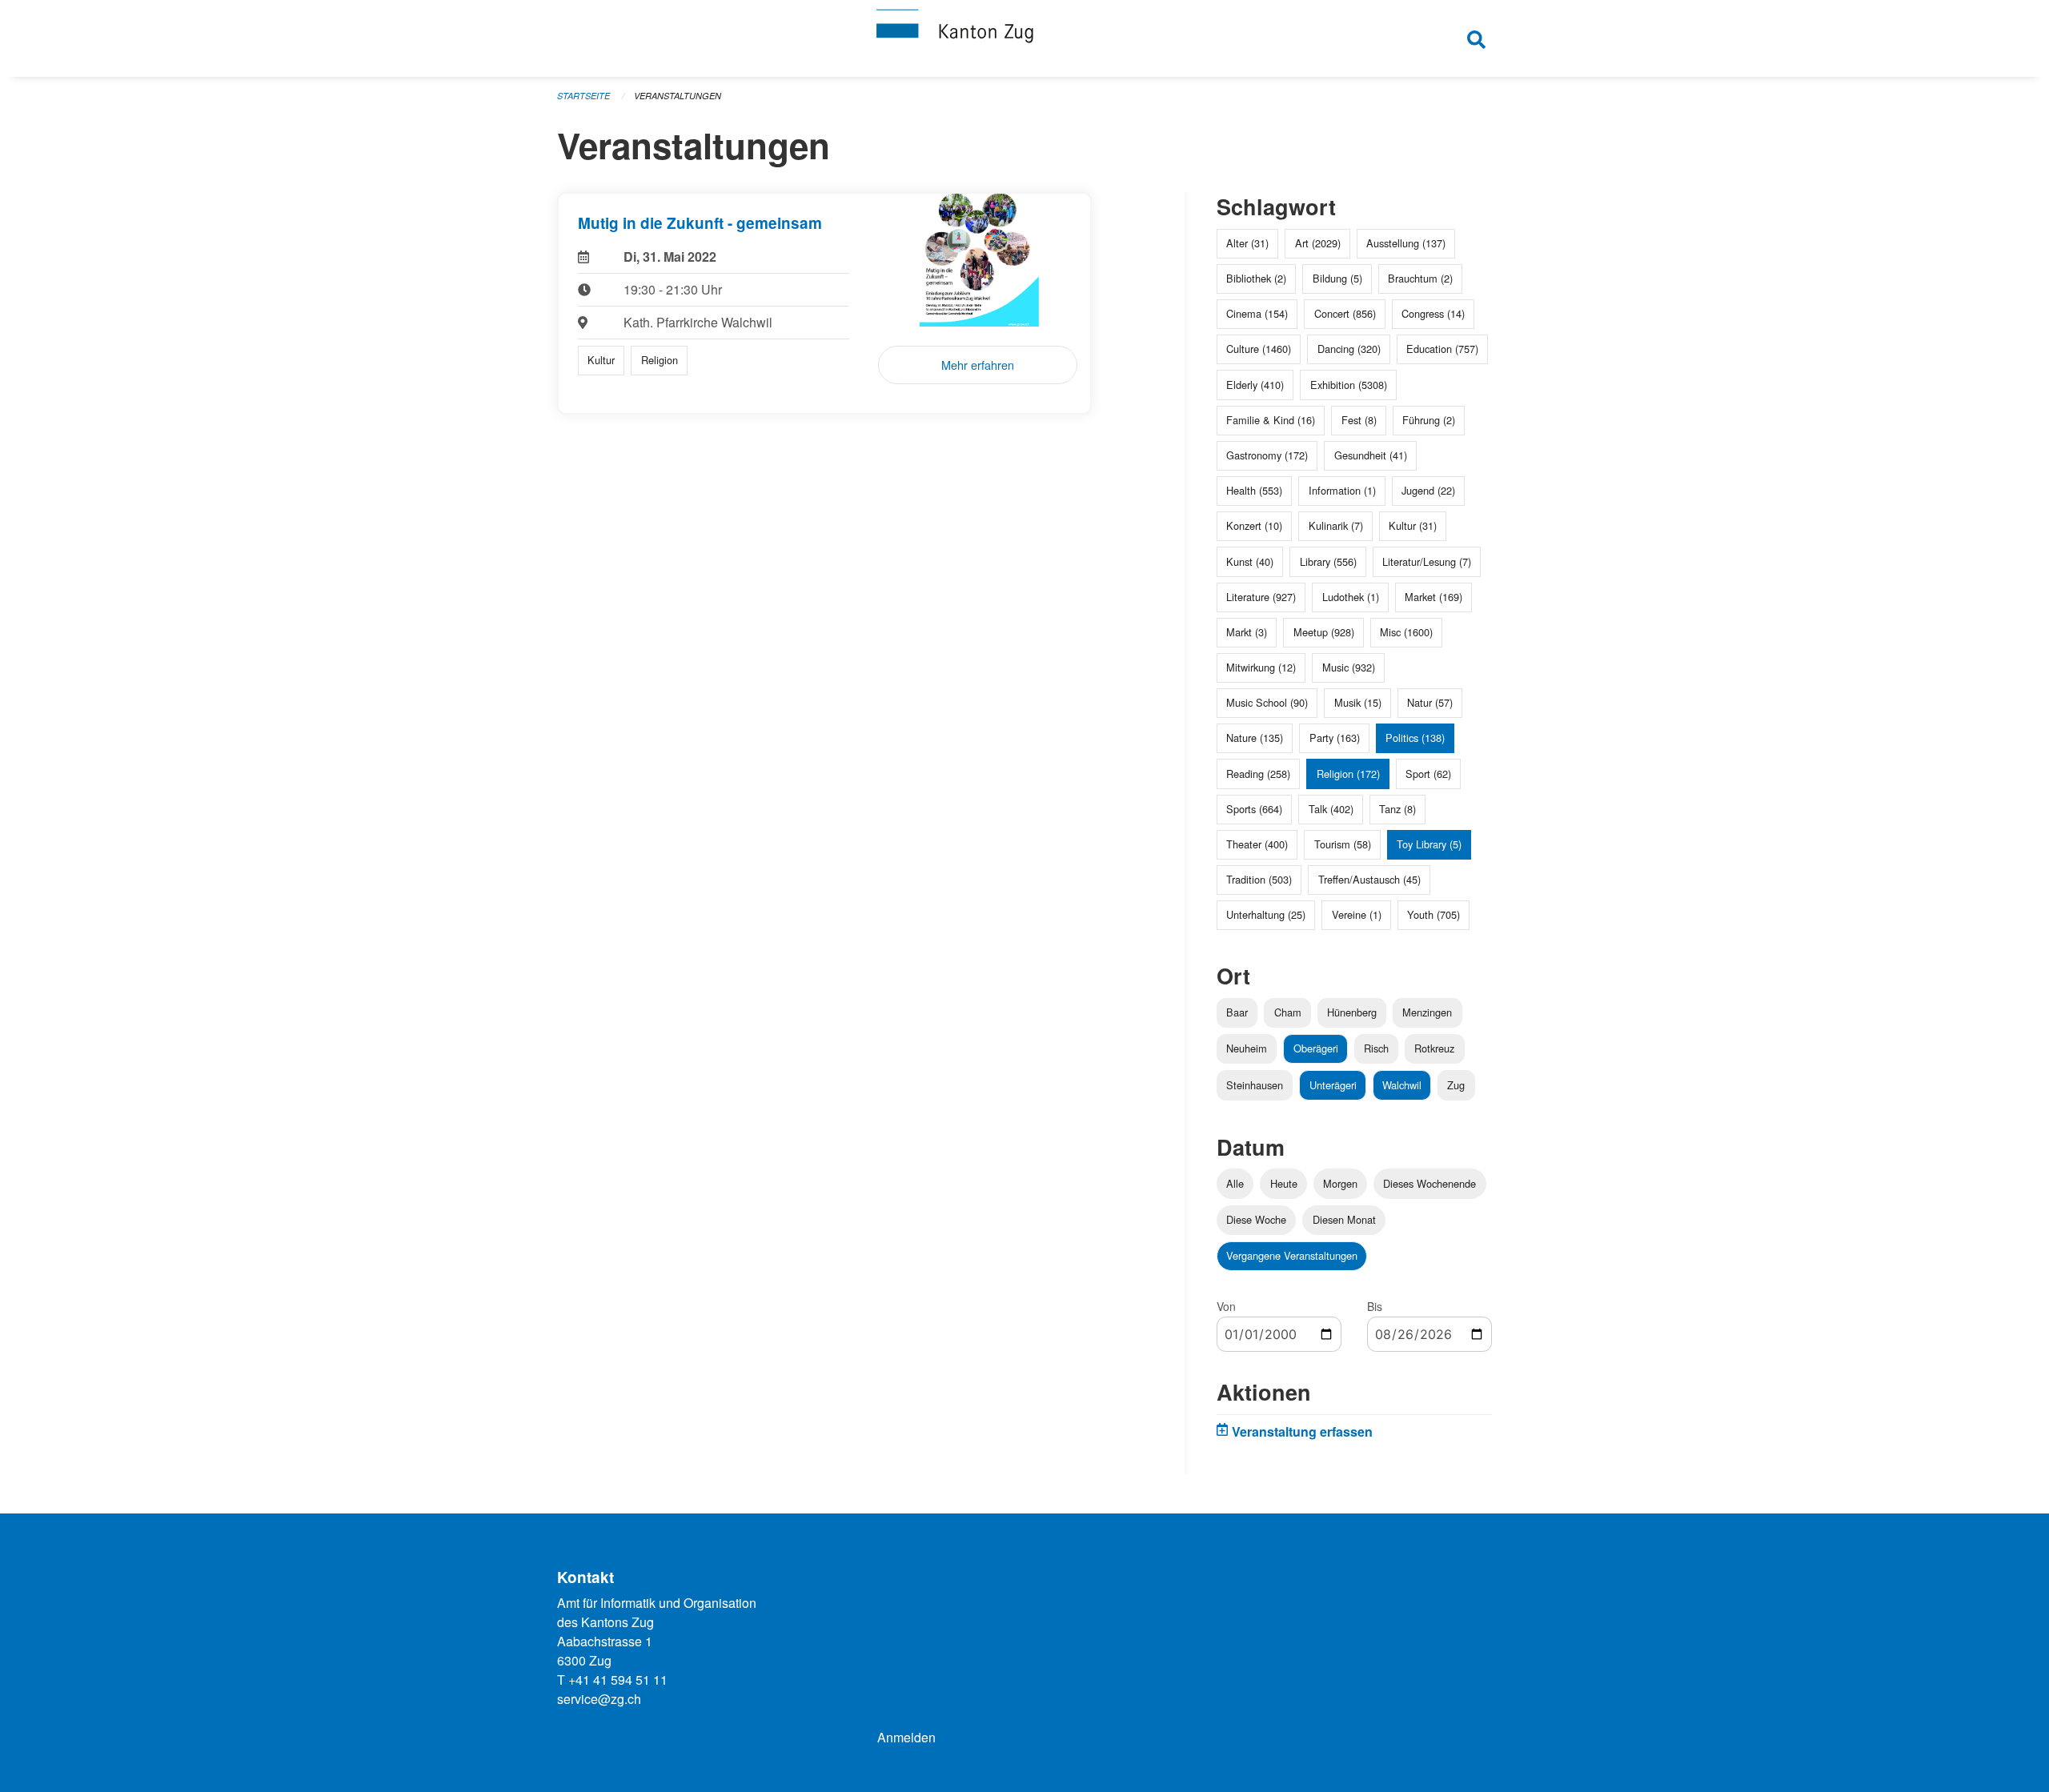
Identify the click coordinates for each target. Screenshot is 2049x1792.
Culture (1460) (1259, 349)
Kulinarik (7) (1336, 525)
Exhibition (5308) (1349, 385)
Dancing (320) (1349, 349)
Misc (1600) (1406, 632)
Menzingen (1427, 1012)
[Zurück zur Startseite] (1024, 38)
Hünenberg (1352, 1012)
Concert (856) (1345, 313)
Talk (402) (1331, 809)
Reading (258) (1258, 774)
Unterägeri (1333, 1085)
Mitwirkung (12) (1261, 667)
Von (1226, 1306)
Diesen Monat (1344, 1219)
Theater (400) (1257, 844)
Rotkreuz (1434, 1048)
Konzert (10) (1254, 525)
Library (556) (1328, 561)
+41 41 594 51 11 (618, 1680)
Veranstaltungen (678, 96)
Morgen (1340, 1183)
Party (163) (1335, 738)
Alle (1235, 1183)
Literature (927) (1261, 597)
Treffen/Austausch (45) (1369, 879)
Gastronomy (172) (1267, 455)
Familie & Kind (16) (1271, 420)
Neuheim (1247, 1048)
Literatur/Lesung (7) (1427, 561)
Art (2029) (1318, 243)
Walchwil (1402, 1085)
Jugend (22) (1428, 490)
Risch (1376, 1048)
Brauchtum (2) (1420, 278)
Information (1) (1342, 490)
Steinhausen (1255, 1085)
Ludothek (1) (1351, 597)
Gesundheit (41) (1371, 455)
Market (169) (1433, 597)
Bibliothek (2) (1256, 278)
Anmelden (906, 1737)
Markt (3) (1247, 632)
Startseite (583, 96)
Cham (1288, 1012)
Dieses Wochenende (1429, 1183)
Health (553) (1254, 490)
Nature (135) (1255, 738)
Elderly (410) (1255, 385)
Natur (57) (1430, 702)
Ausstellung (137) (1406, 243)
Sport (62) (1428, 774)
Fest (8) (1359, 420)
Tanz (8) (1397, 809)
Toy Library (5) (1429, 844)
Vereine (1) (1357, 914)
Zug (1456, 1085)
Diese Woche (1256, 1219)
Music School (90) (1267, 702)
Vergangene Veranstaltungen (1292, 1255)
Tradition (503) (1259, 879)
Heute (1284, 1183)
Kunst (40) (1250, 561)
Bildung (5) (1337, 278)
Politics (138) (1415, 738)
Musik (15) (1358, 702)
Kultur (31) (1413, 525)
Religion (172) (1348, 774)
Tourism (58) (1343, 844)
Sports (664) (1254, 809)
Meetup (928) (1324, 632)
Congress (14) (1433, 313)
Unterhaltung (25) (1266, 914)
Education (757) (1442, 349)
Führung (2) (1429, 420)
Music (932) (1349, 667)
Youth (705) (1433, 914)
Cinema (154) (1257, 313)
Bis (1375, 1306)
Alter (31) (1247, 243)
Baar (1237, 1012)
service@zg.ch (599, 1699)
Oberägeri (1316, 1048)
